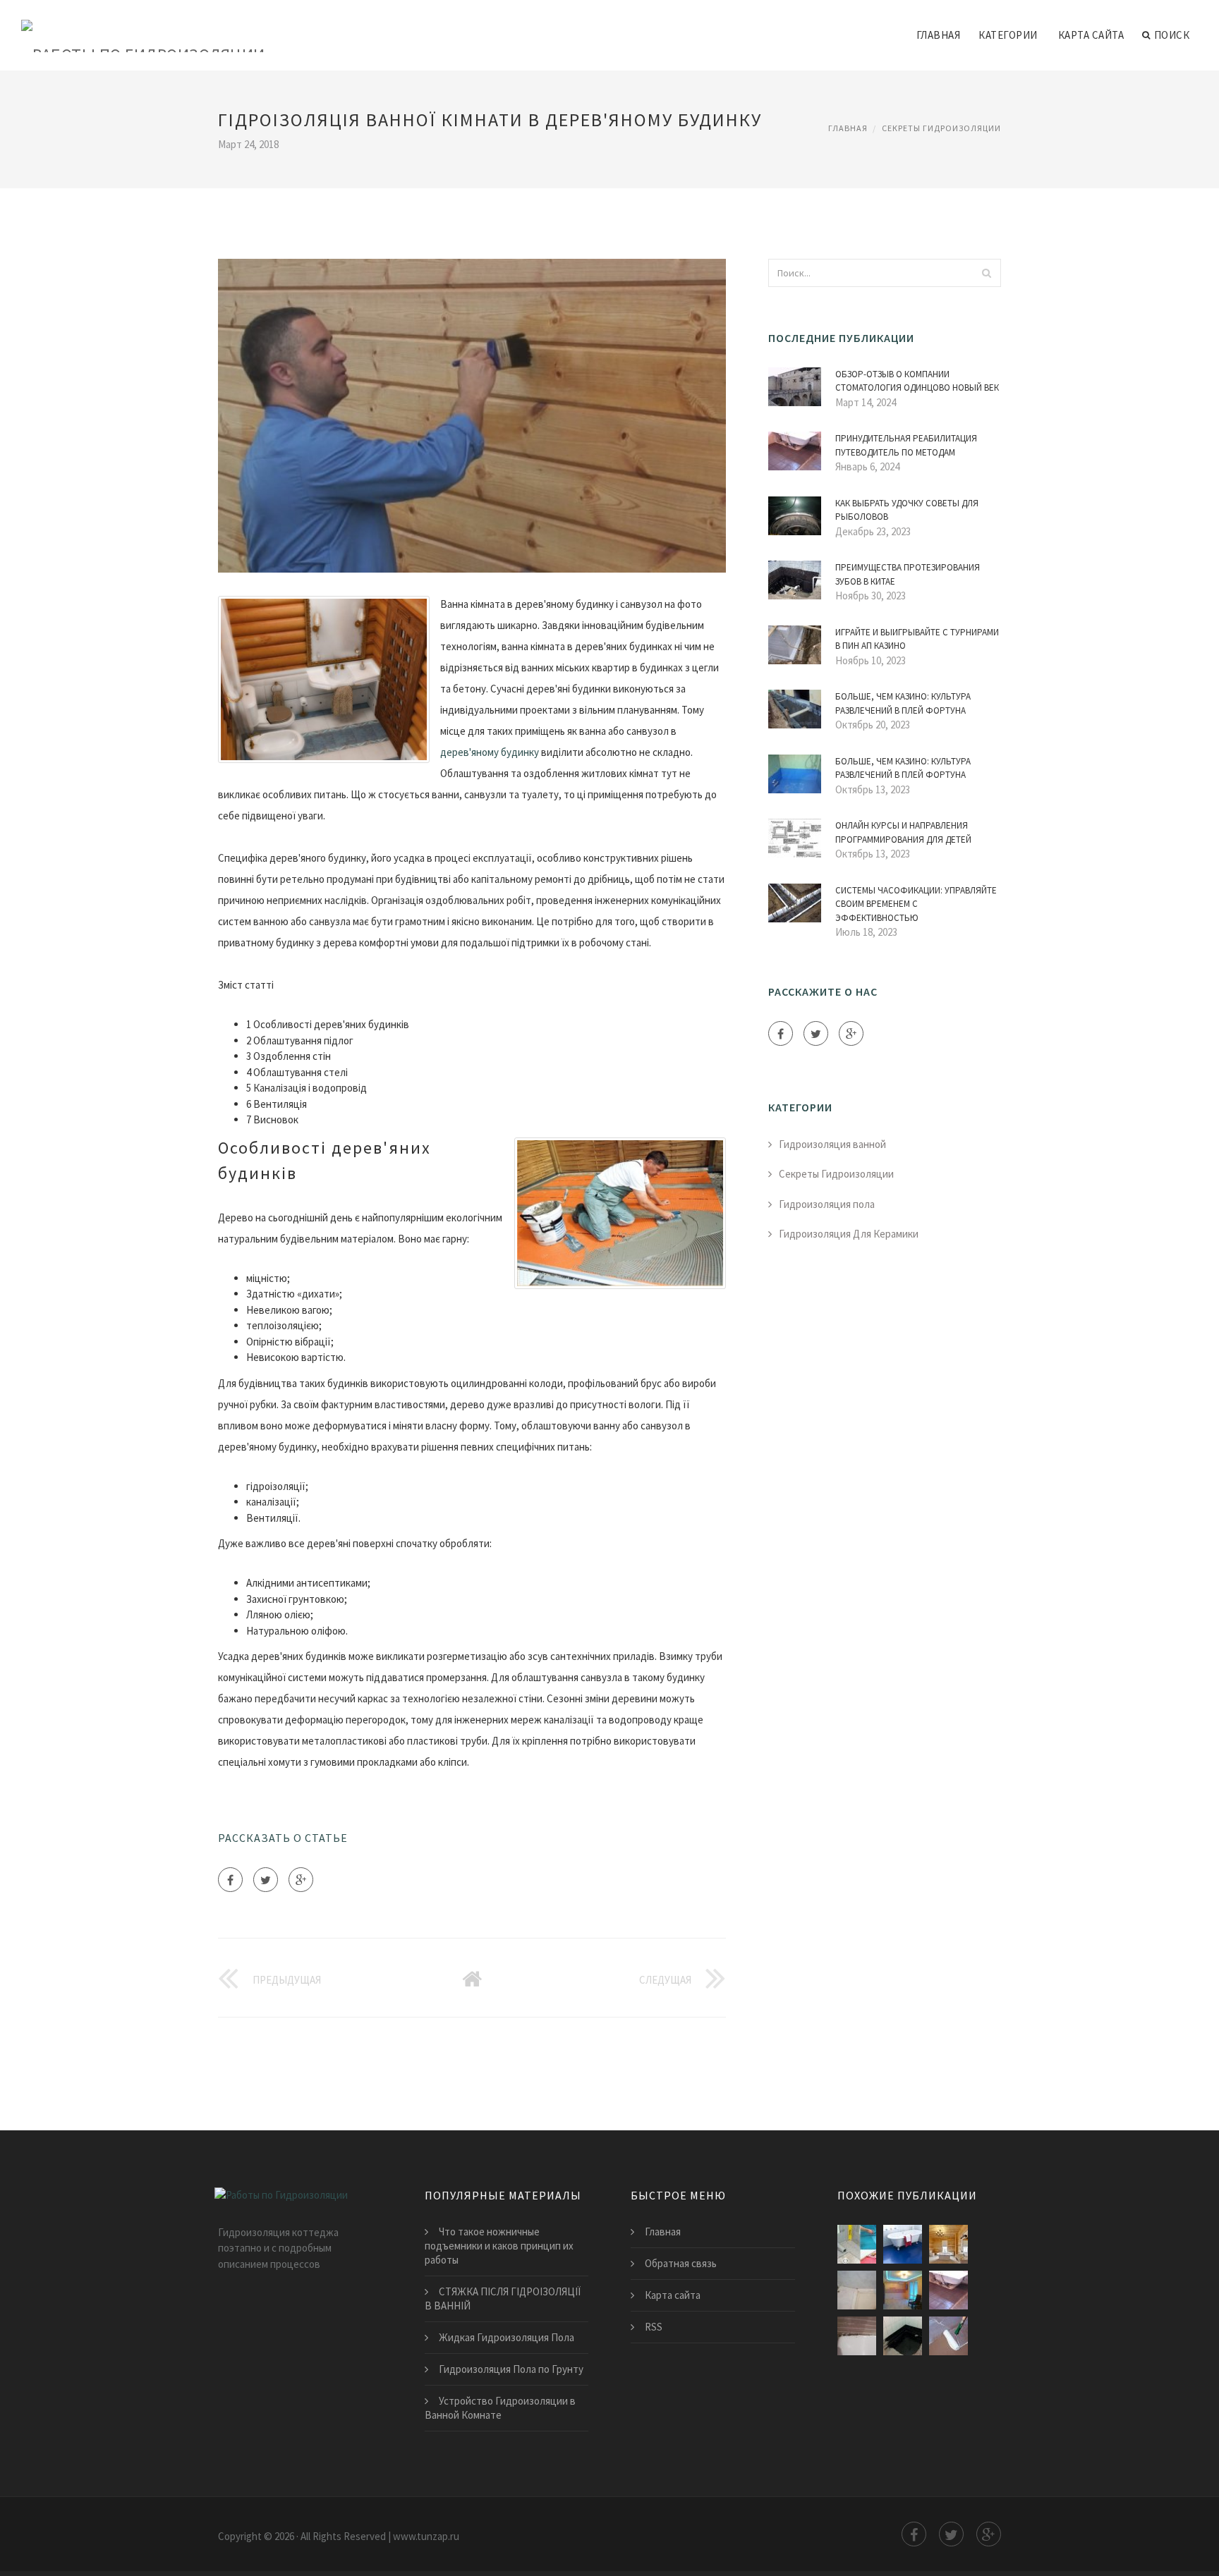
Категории (1008, 35)
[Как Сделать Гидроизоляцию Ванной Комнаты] (948, 2336)
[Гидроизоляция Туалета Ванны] (903, 2244)
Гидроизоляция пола (827, 1204)
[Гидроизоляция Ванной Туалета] (857, 2290)
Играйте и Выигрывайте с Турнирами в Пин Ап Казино (917, 639)
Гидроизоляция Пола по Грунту (511, 2369)
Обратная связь (681, 2263)
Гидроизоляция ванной (832, 1144)
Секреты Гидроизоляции (941, 128)
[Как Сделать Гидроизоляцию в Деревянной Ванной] (948, 2244)
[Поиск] (986, 273)
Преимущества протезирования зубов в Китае (908, 574)
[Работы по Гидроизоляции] (143, 26)
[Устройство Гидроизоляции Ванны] (857, 2244)
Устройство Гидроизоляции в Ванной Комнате (500, 2408)
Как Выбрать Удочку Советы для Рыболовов (907, 510)
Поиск (1172, 35)
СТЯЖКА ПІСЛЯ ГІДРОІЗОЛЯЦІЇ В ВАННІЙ (503, 2299)
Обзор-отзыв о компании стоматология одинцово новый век (917, 381)
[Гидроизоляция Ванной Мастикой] (903, 2336)
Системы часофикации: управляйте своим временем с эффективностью (916, 904)
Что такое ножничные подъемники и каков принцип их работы (499, 2246)
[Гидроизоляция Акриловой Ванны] (857, 2336)
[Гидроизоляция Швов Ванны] (903, 2290)
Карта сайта (1091, 35)
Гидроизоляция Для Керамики (849, 1234)
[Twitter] (266, 1880)
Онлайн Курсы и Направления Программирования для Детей (903, 832)
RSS (654, 2327)
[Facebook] (230, 1880)
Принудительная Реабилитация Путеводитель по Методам (906, 445)
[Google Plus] (301, 1880)
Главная (939, 35)
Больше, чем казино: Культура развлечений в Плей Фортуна (903, 703)
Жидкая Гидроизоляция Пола (507, 2337)
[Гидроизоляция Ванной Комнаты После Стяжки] (948, 2290)
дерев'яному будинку (490, 752)
